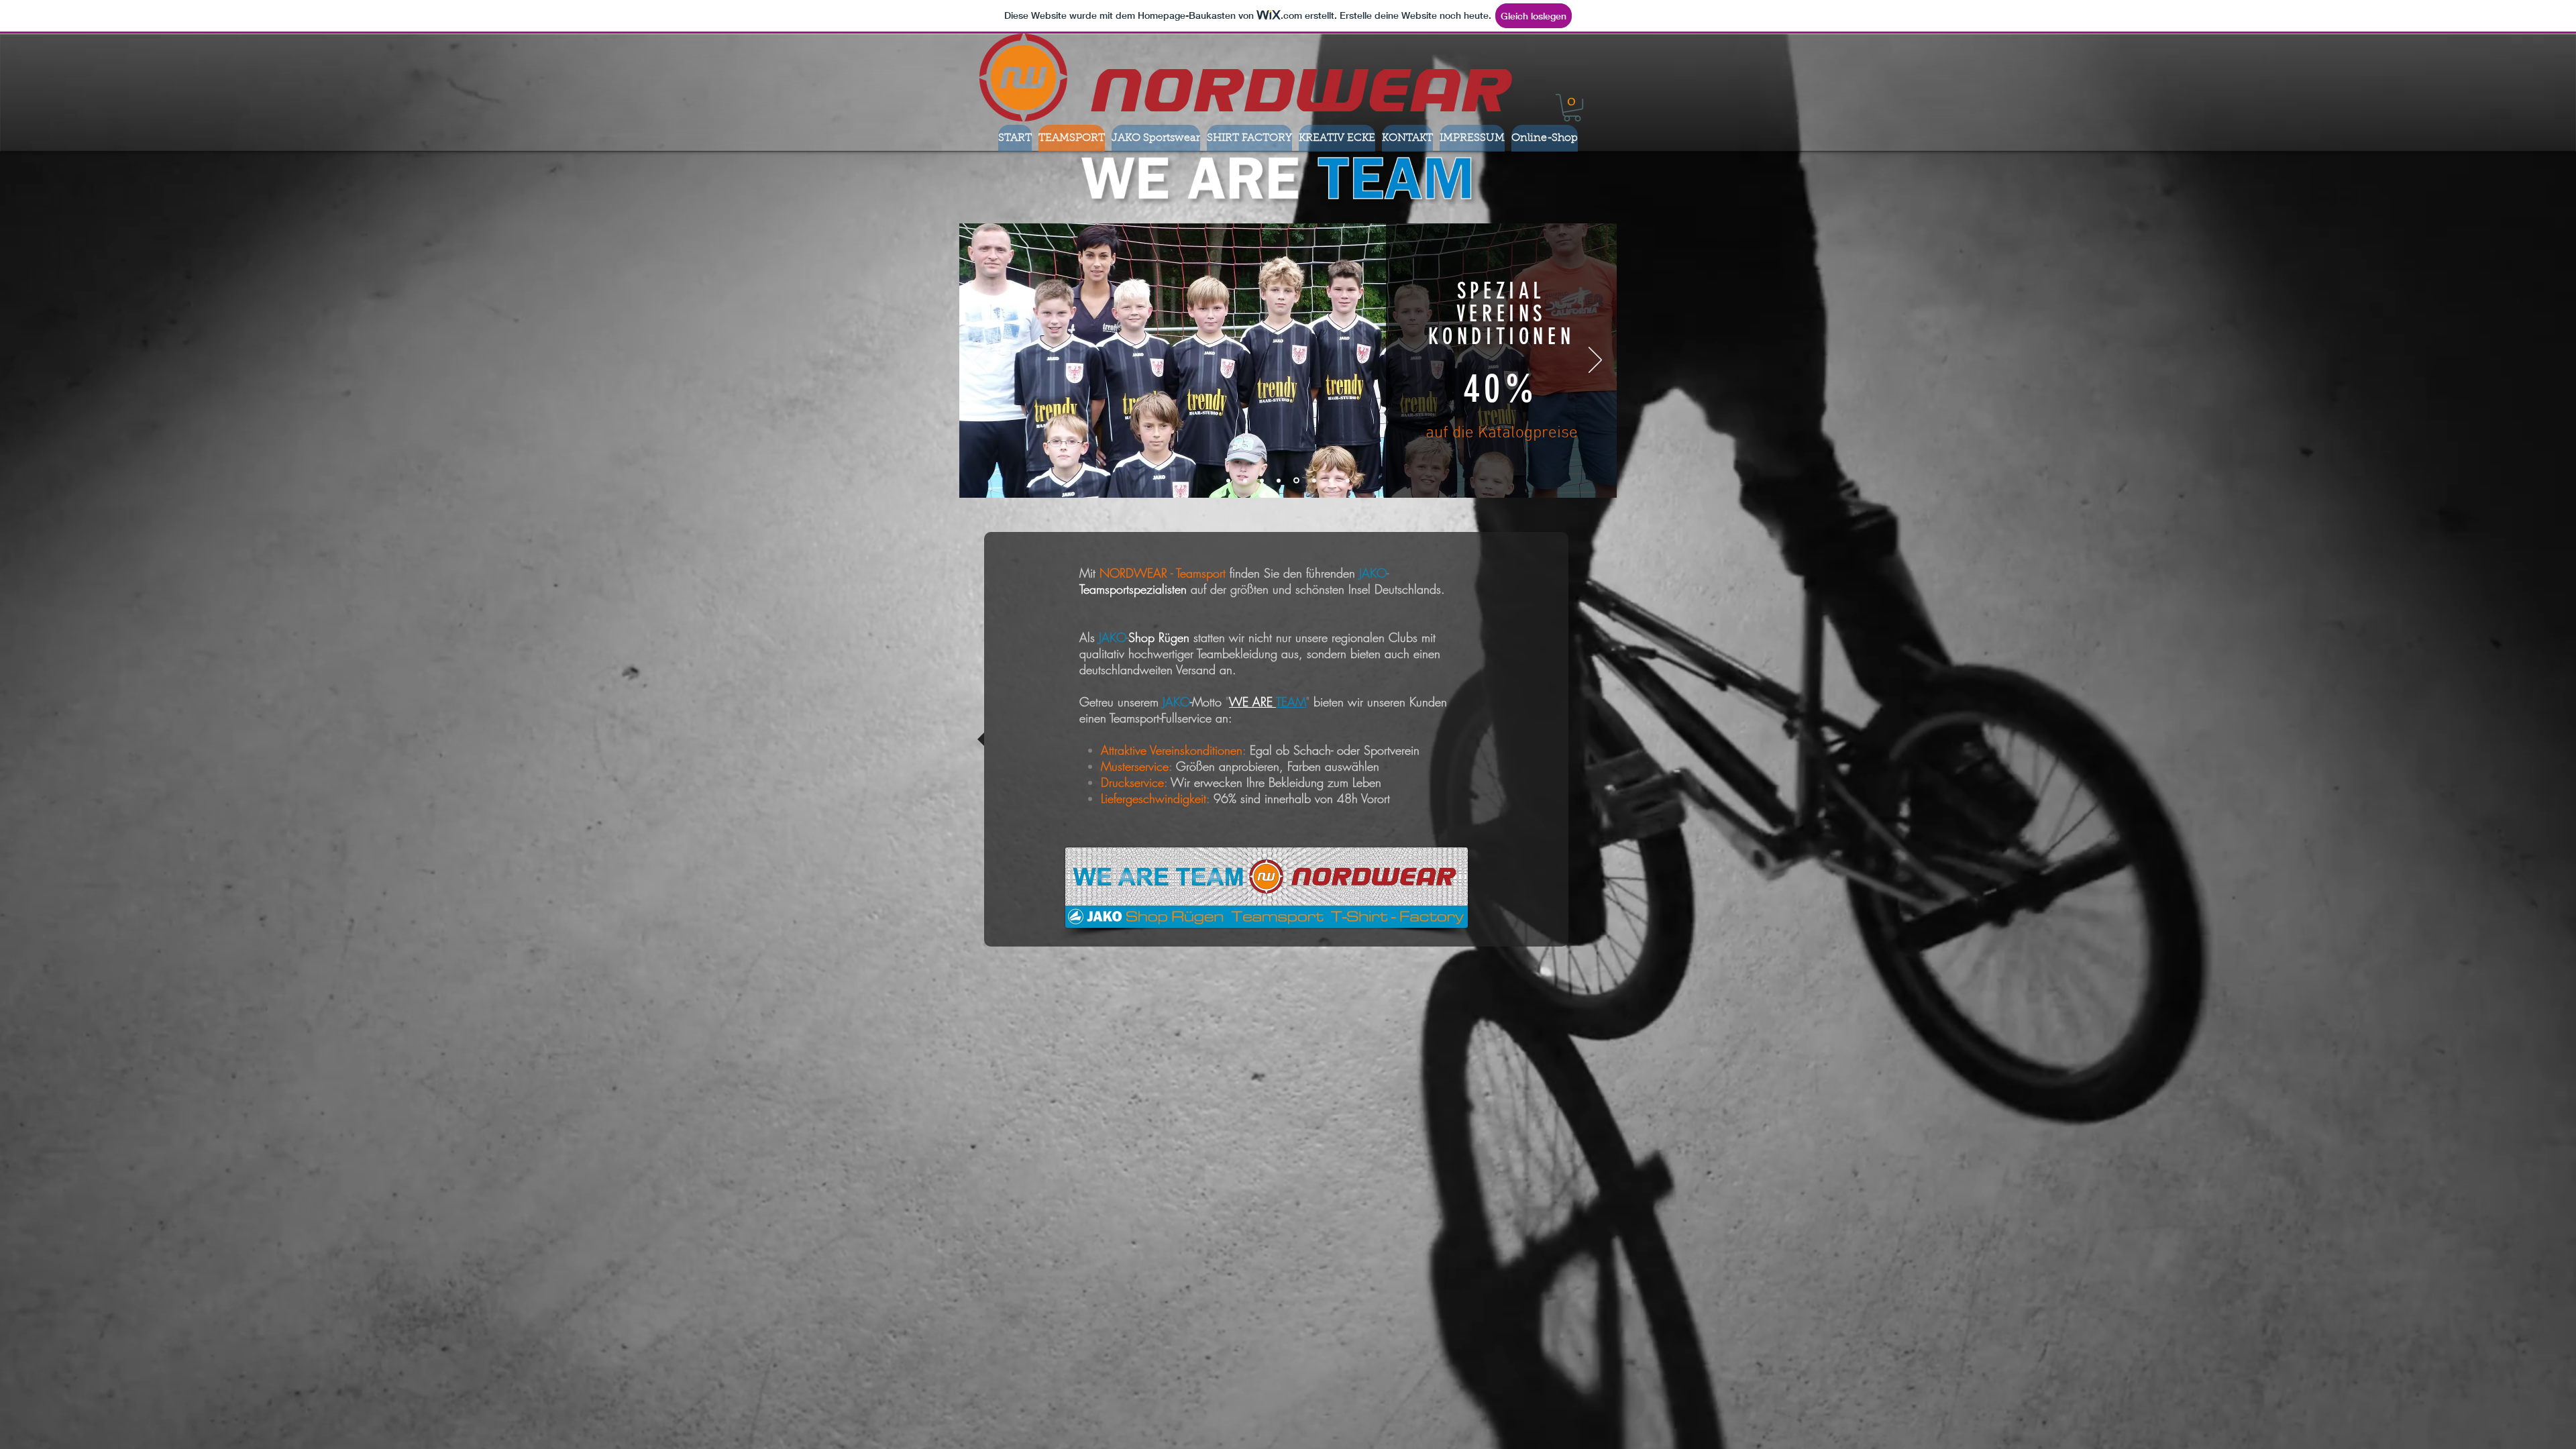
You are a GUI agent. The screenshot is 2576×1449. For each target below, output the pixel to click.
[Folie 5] (1314, 480)
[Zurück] (981, 361)
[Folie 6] (1331, 480)
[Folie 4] (1297, 480)
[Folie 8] (1229, 481)
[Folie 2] (1264, 480)
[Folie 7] (1348, 480)
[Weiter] (1595, 361)
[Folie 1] (1247, 480)
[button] (1572, 108)
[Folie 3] (1281, 480)
